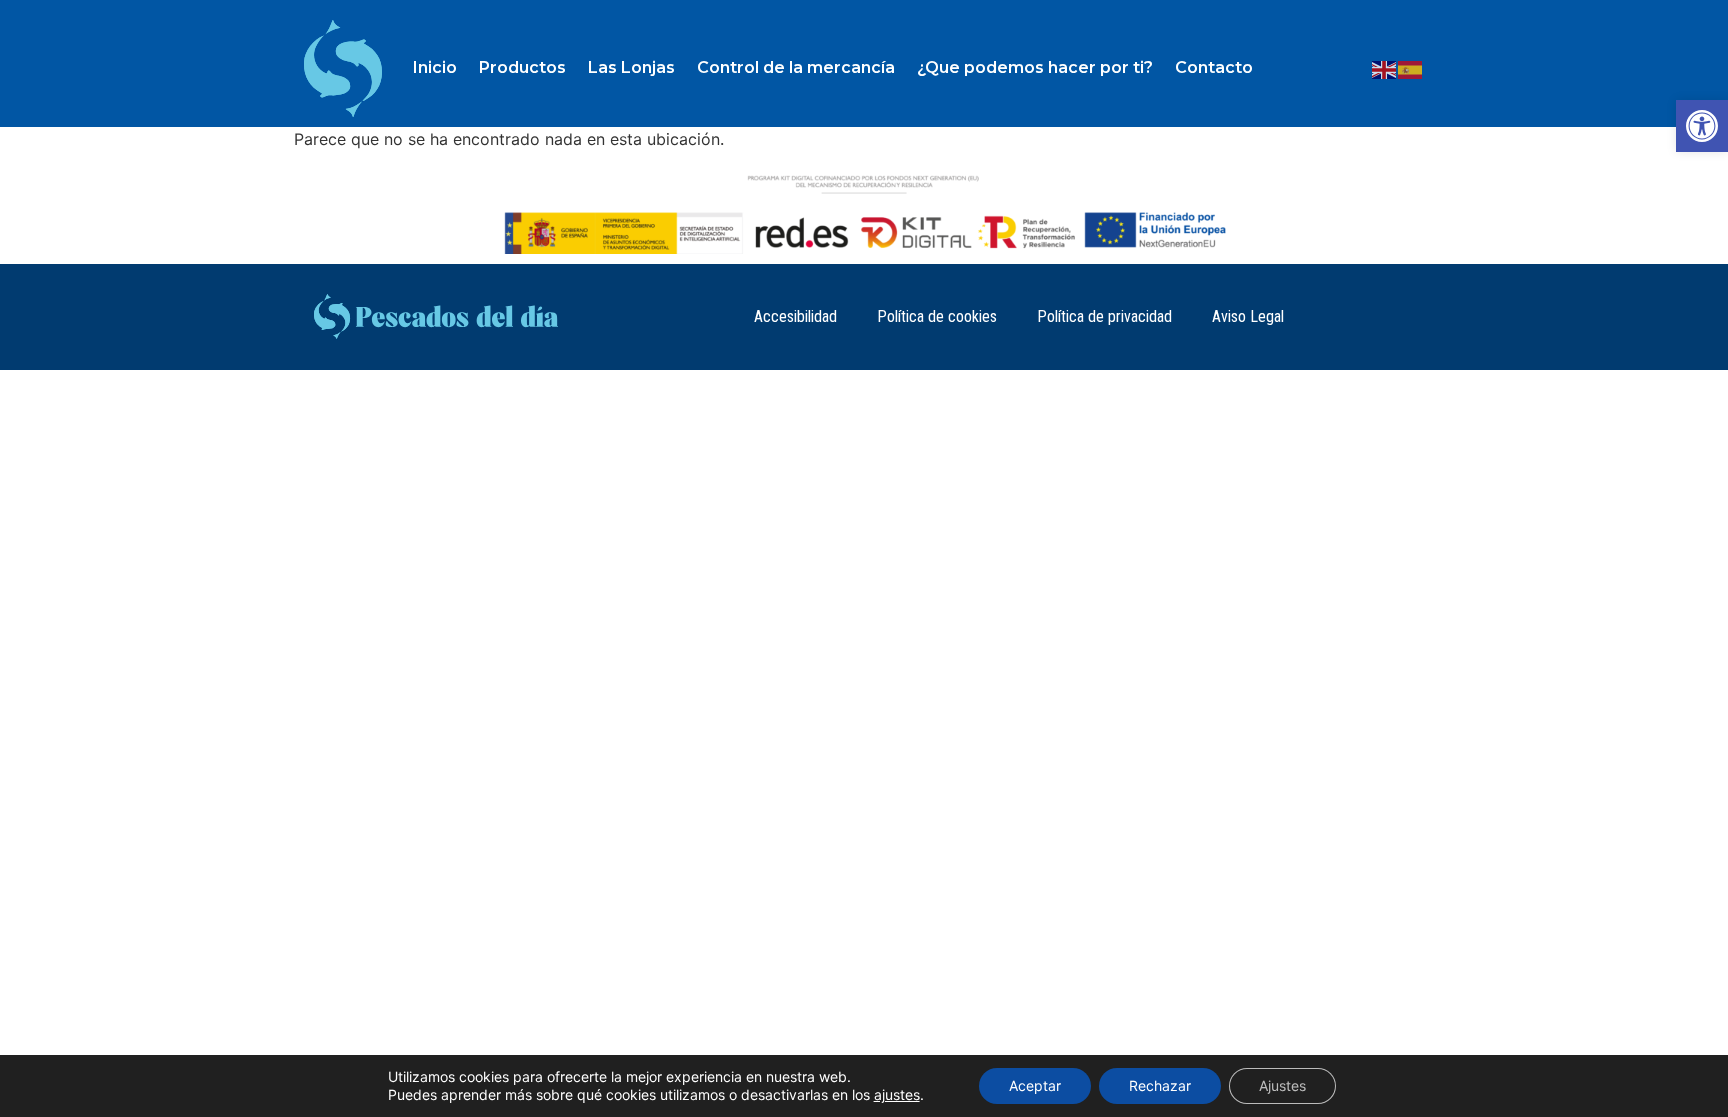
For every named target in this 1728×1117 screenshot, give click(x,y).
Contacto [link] (1214, 67)
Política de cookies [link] (937, 316)
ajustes (897, 1094)
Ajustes (1282, 1085)
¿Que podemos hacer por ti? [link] (1035, 67)
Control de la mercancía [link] (796, 67)
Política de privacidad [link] (1104, 316)
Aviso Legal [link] (1248, 316)
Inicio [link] (435, 67)
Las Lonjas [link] (631, 67)
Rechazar (1160, 1085)
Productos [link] (522, 67)
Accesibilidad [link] (795, 316)
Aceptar (1035, 1085)
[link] (1702, 126)
